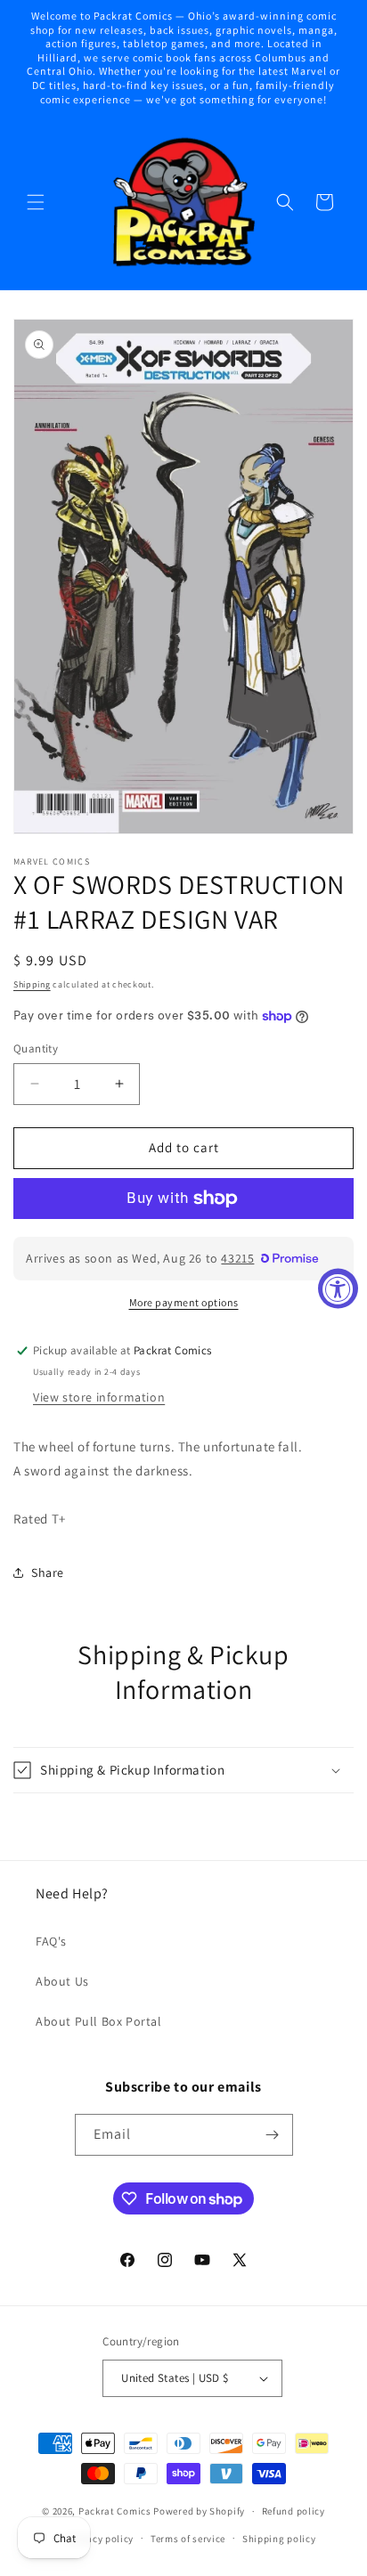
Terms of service (188, 2539)
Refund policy (294, 2511)
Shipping (32, 984)
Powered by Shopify (199, 2511)
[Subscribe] (273, 2135)
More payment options (184, 1302)
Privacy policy (101, 2539)
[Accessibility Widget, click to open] (338, 1288)
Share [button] (48, 1572)
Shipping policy (279, 2539)
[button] (36, 202)
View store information (99, 1397)
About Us (62, 1981)
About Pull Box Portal (99, 2021)
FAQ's (51, 1941)
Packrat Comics (115, 2511)
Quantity (36, 1048)
